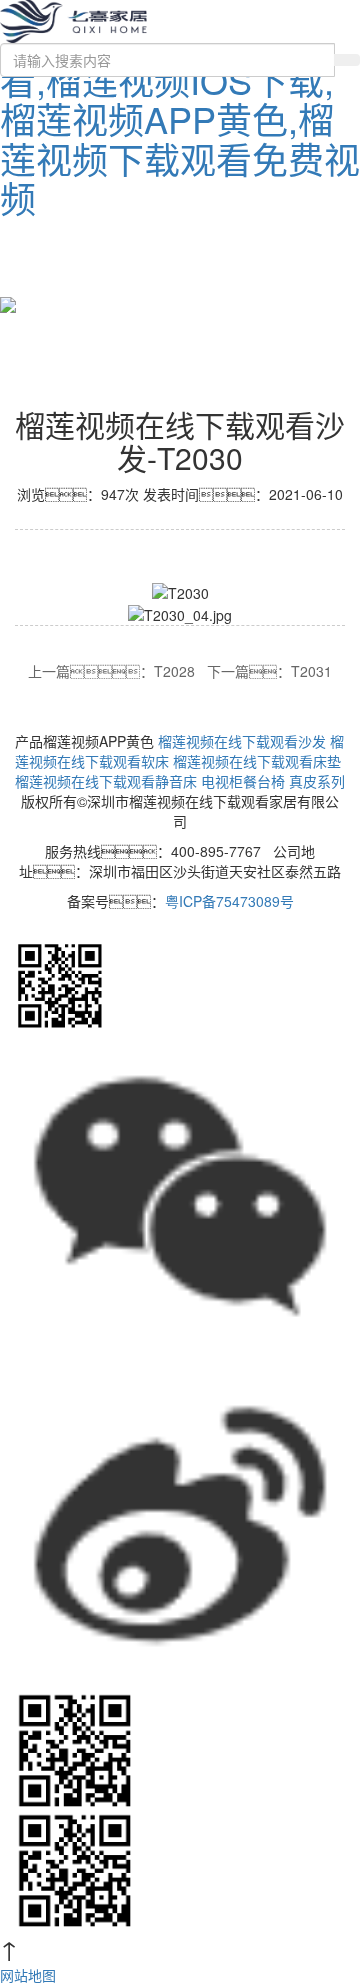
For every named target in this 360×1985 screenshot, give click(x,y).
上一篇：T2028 (111, 671)
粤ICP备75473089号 (229, 901)
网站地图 (28, 1975)
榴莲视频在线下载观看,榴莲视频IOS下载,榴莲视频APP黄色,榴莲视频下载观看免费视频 (180, 118)
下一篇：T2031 (269, 671)
